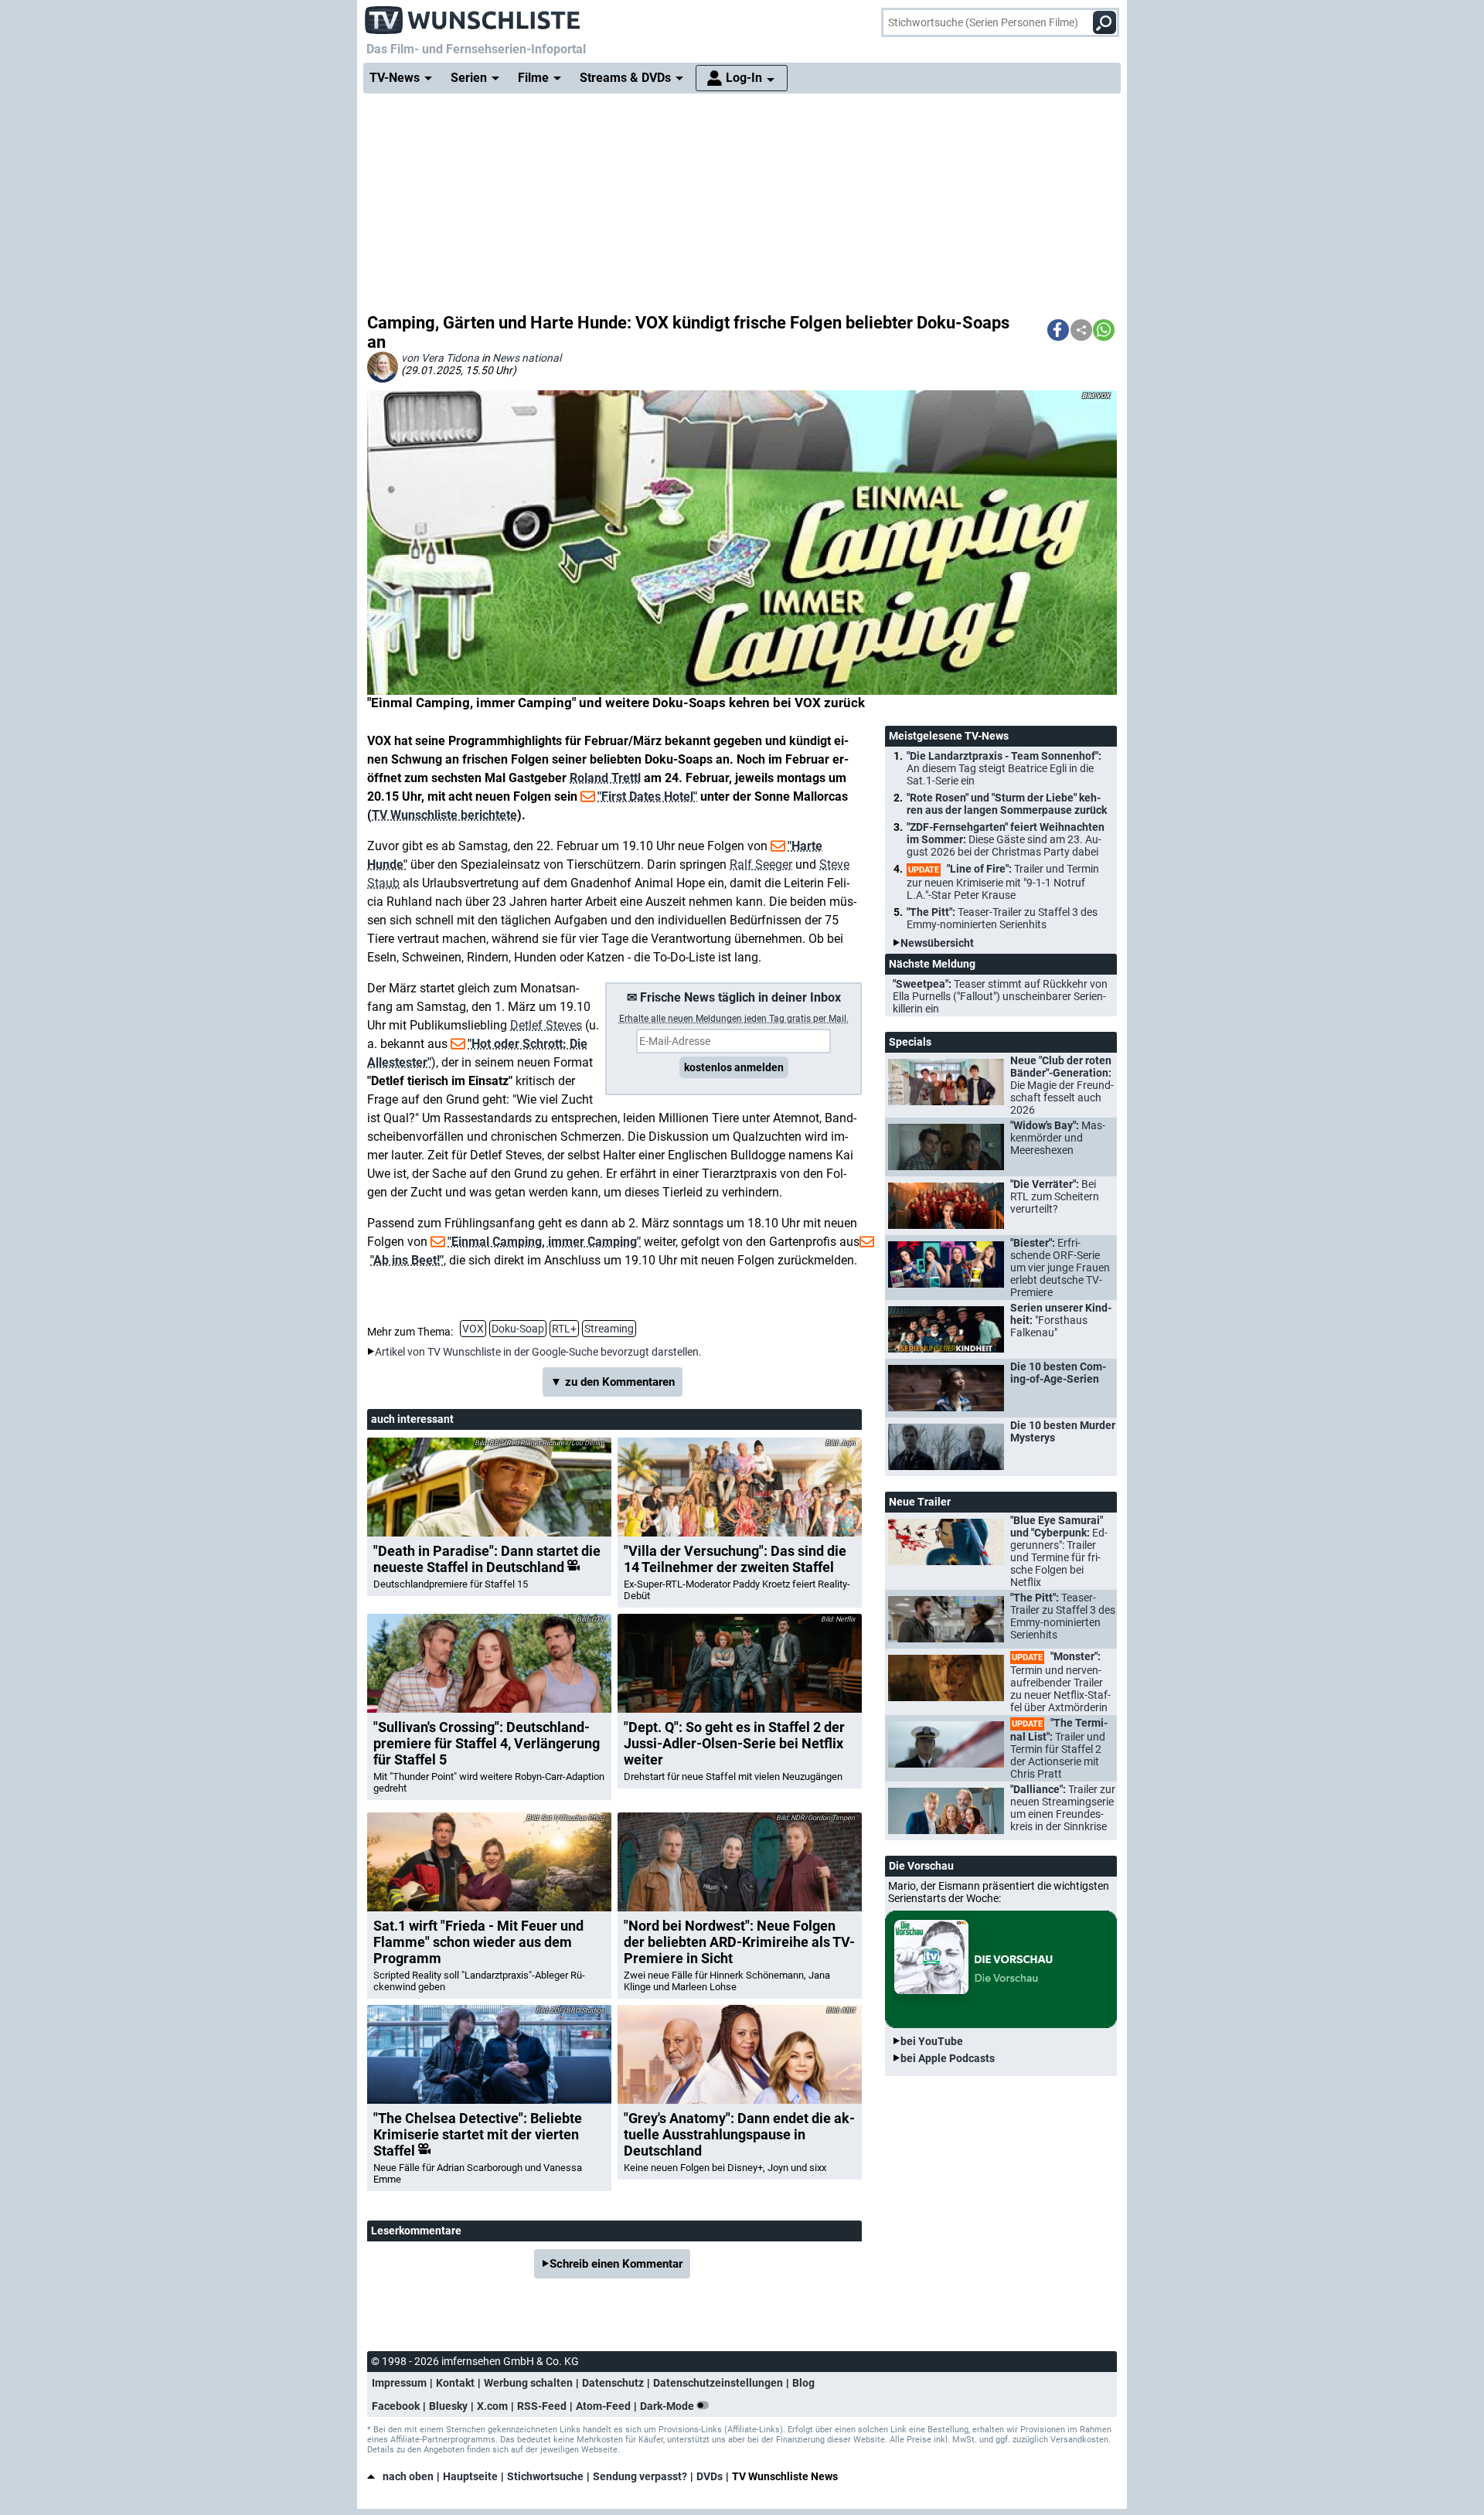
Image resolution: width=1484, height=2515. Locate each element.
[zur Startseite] (473, 15)
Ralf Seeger (761, 864)
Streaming (609, 1329)
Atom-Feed (603, 2406)
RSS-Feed (542, 2406)
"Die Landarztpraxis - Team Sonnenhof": (1004, 768)
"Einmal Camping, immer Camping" (544, 1242)
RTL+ (564, 1329)
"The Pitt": (1002, 918)
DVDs (710, 2476)
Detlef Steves (546, 1025)
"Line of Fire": (1003, 882)
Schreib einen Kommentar (616, 2264)
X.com (492, 2406)
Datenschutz (613, 2383)
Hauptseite (470, 2476)
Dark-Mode (668, 2406)
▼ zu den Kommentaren (613, 1382)
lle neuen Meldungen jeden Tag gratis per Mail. (734, 1019)
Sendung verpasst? (640, 2476)
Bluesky (448, 2406)
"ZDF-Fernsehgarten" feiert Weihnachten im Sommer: (1006, 839)
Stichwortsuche (545, 2476)
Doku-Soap (518, 1329)
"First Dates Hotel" (647, 796)
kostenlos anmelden (734, 1067)
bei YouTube (932, 2041)
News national (527, 358)
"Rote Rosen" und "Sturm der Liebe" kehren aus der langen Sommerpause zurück (1007, 804)
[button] (1058, 330)
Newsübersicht (937, 943)
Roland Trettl (605, 778)
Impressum (399, 2383)
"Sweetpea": (1000, 996)
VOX (473, 1329)
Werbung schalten (528, 2383)
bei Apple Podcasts (948, 2058)
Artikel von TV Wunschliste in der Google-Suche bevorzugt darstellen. (538, 1352)
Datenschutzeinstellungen (718, 2383)
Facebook (396, 2406)
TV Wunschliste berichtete (444, 815)
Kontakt (455, 2383)
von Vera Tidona (440, 358)
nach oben (408, 2476)
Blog (803, 2383)
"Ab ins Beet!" (407, 1260)
